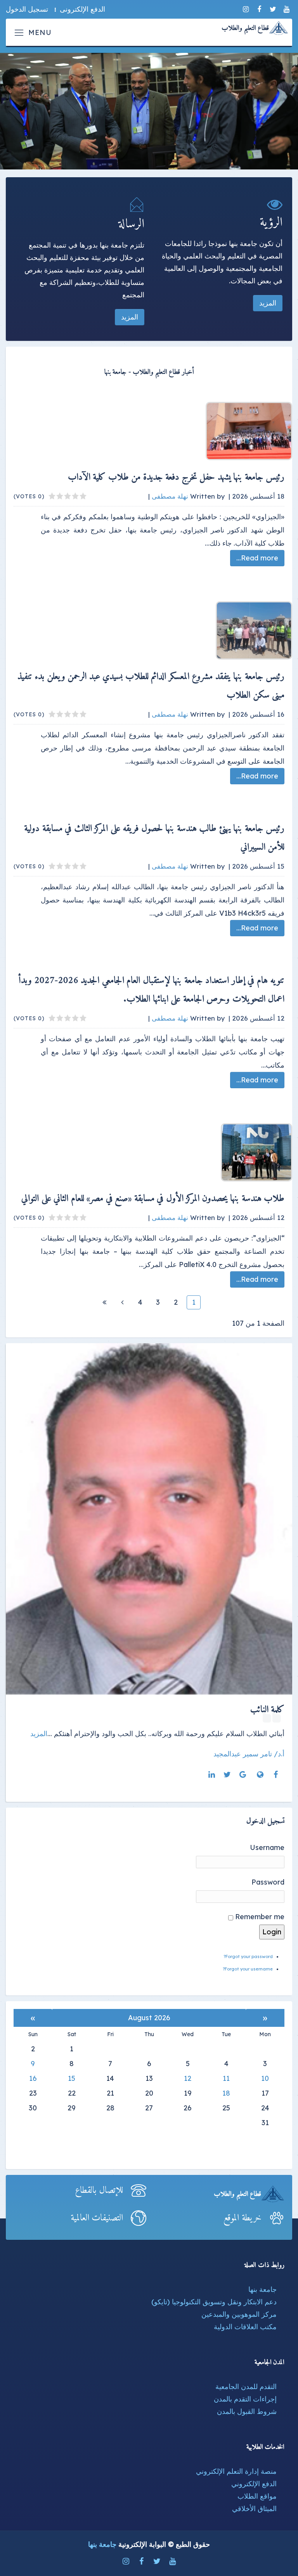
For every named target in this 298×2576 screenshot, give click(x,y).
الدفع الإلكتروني (254, 2484)
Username (267, 1847)
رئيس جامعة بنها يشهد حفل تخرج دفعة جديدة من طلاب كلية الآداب (176, 477)
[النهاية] (104, 1302)
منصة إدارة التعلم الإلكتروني (236, 2471)
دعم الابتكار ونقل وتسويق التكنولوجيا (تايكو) (214, 2302)
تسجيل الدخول (27, 9)
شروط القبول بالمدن (247, 2411)
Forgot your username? (248, 1969)
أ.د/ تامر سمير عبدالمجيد (249, 1754)
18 (226, 2093)
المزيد (268, 303)
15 (72, 2078)
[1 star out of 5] (83, 496)
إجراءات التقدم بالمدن (245, 2399)
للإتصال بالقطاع (99, 2190)
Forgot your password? (248, 1956)
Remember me (260, 1917)
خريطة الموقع (243, 2218)
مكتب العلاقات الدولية (245, 2327)
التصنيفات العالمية (97, 2218)
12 (188, 2078)
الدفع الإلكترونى (82, 9)
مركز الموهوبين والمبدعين (239, 2314)
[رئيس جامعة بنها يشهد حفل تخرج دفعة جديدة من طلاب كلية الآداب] (157, 431)
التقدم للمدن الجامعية (246, 2387)
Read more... (257, 558)
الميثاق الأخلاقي (254, 2509)
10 (265, 2078)
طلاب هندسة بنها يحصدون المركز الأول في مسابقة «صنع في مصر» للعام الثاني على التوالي (153, 1199)
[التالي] (122, 1302)
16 (33, 2078)
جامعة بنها (262, 2289)
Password (268, 1882)
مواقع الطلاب (257, 2496)
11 (226, 2078)
